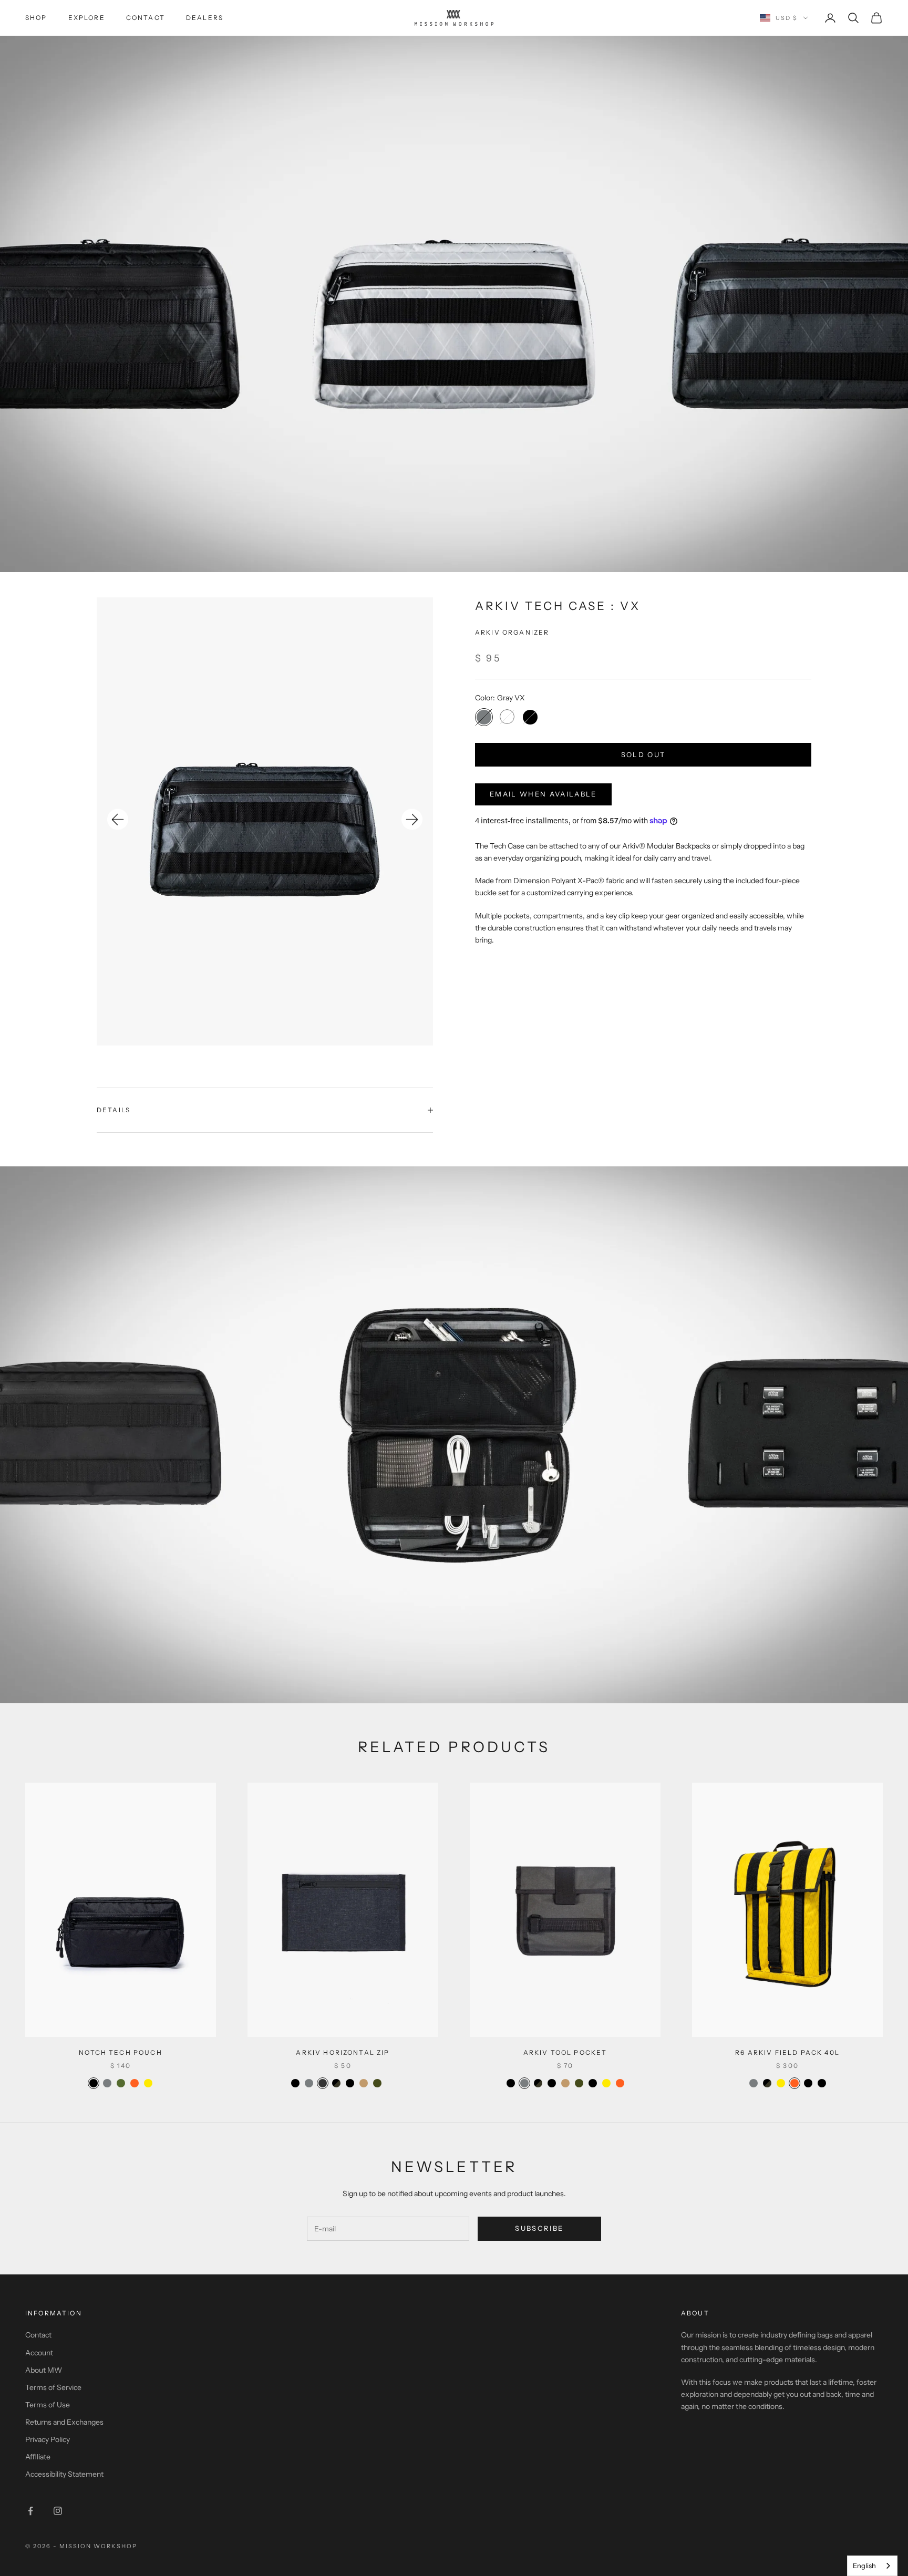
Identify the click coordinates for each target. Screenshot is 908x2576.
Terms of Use (48, 2405)
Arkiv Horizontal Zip (343, 2052)
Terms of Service (53, 2387)
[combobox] (872, 2566)
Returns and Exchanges (64, 2422)
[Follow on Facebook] (30, 2511)
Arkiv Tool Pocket (565, 2052)
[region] (265, 821)
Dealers (205, 18)
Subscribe (539, 2228)
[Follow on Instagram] (58, 2511)
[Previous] (118, 820)
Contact (146, 18)
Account (39, 2353)
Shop (36, 18)
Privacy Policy (48, 2439)
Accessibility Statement (64, 2474)
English (864, 2565)
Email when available (543, 793)
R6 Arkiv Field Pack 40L (787, 2052)
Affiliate (38, 2457)
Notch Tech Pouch (121, 2052)
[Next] (412, 820)
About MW (44, 2370)
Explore (87, 18)
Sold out (643, 754)
